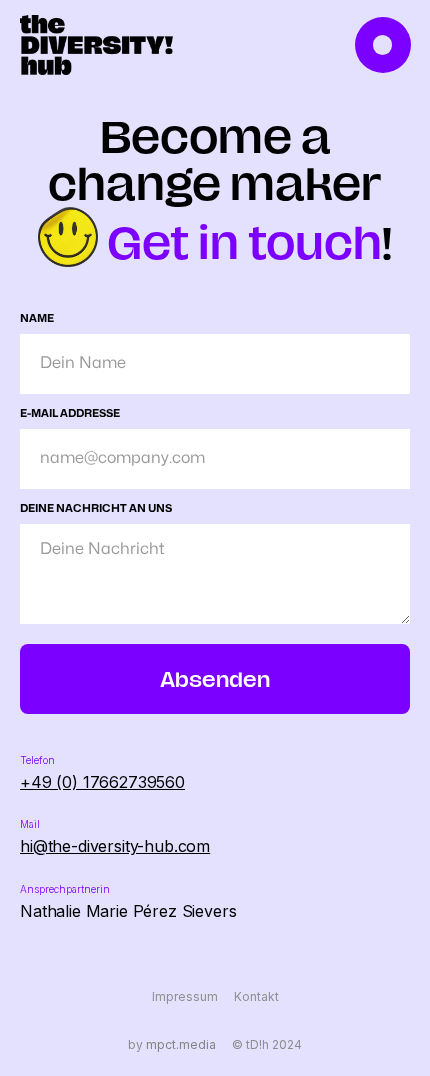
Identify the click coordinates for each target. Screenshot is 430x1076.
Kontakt (256, 996)
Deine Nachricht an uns (96, 508)
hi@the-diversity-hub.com (115, 846)
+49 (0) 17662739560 (102, 782)
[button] (385, 45)
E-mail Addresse (70, 413)
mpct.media (181, 1045)
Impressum (185, 996)
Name (37, 318)
